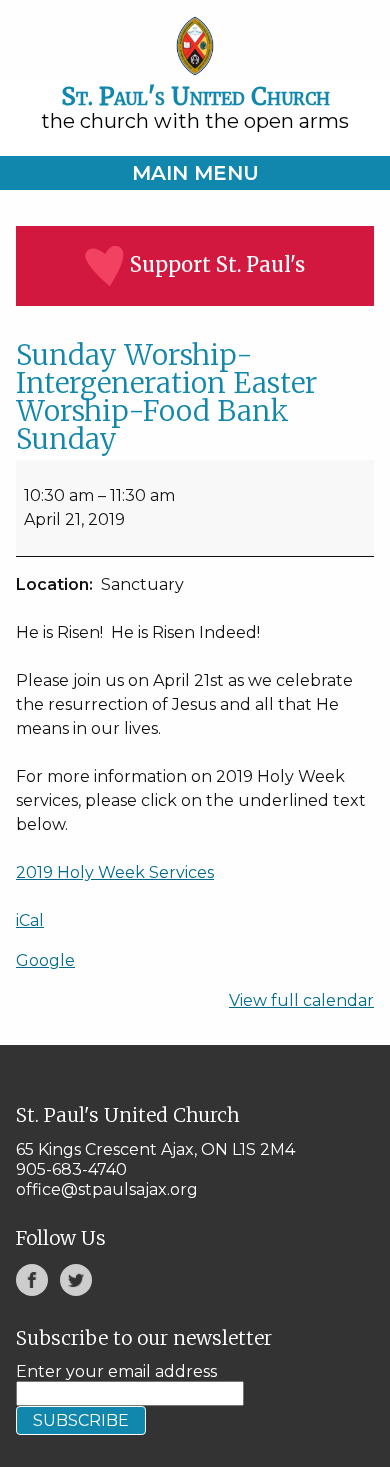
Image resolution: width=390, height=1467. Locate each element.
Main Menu (195, 173)
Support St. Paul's (217, 264)
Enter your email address (116, 1371)
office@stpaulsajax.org (107, 1189)
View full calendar (301, 1000)
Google (45, 960)
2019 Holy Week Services (115, 872)
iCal (30, 920)
